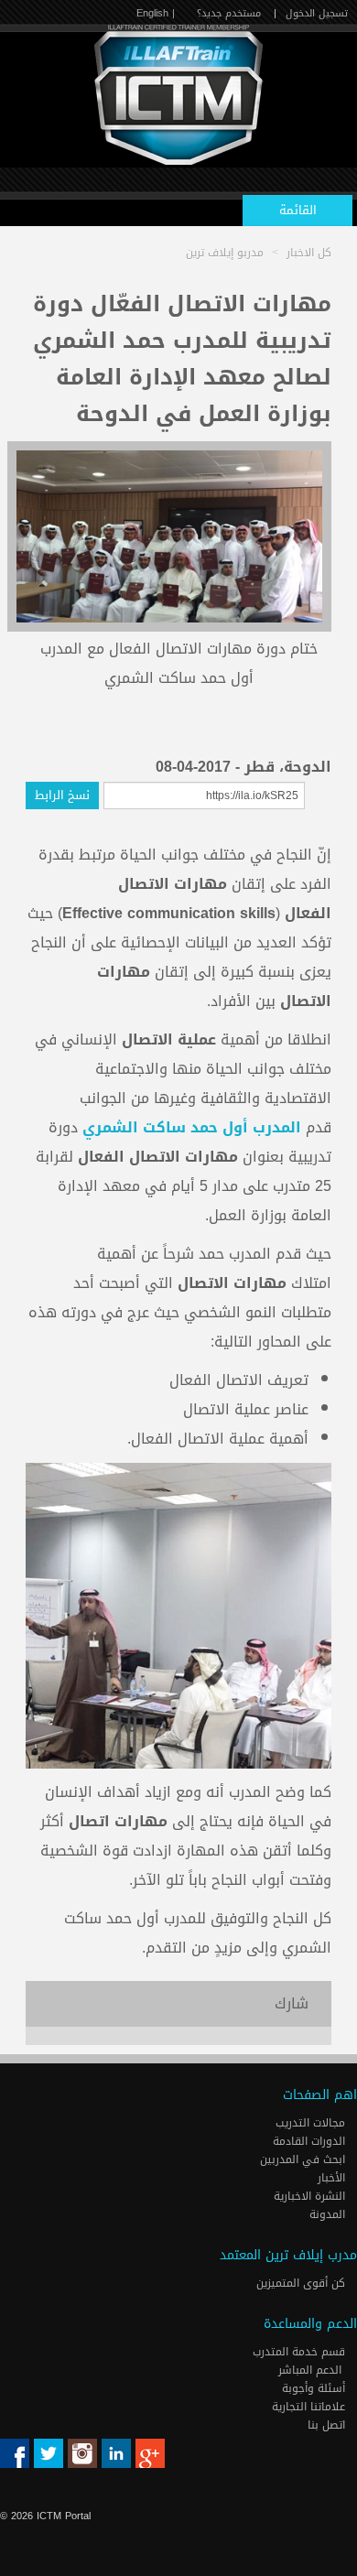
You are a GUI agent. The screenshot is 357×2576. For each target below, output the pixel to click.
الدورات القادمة (311, 2141)
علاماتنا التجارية (310, 2407)
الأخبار (333, 2178)
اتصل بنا (328, 2425)
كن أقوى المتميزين (303, 2283)
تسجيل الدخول (317, 13)
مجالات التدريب (312, 2123)
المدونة (329, 2214)
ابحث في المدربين (304, 2159)
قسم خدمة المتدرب (301, 2352)
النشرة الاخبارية (311, 2196)
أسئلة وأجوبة (315, 2388)
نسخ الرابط (62, 795)
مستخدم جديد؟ (229, 13)
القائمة (298, 210)
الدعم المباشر (310, 2370)
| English (156, 13)
